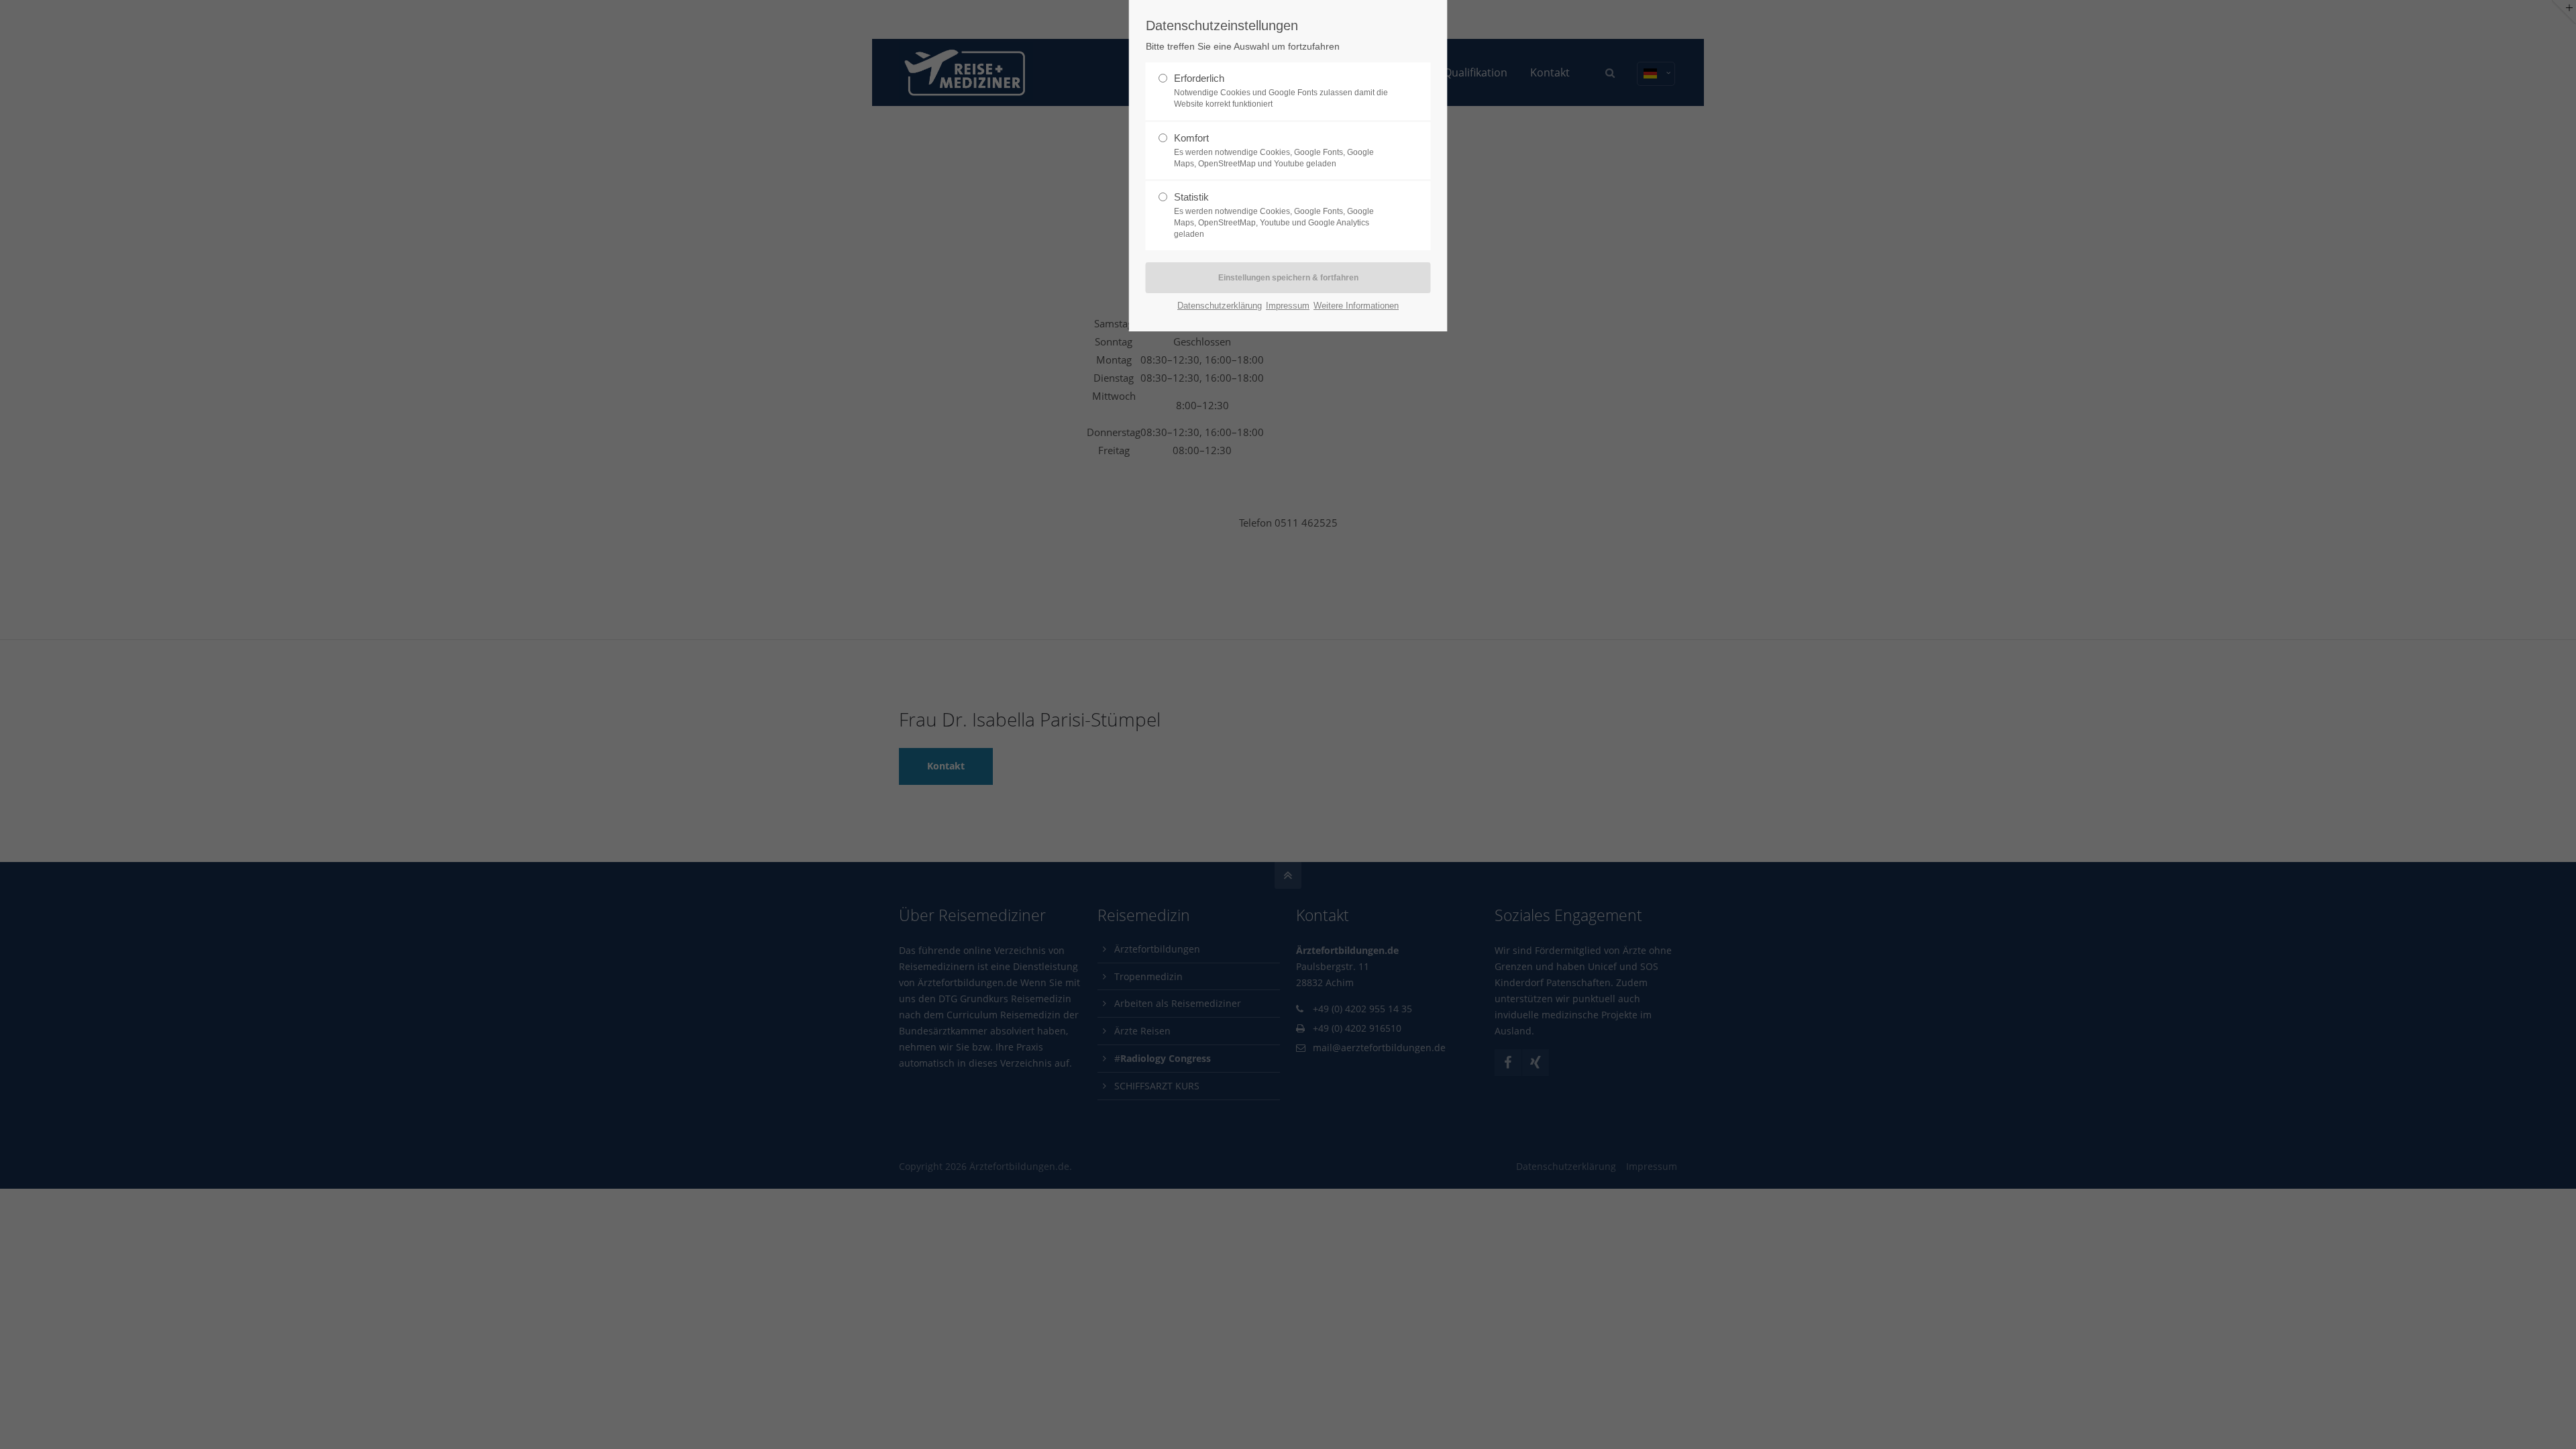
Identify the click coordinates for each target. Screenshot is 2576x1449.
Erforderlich (1281, 91)
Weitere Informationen (1356, 306)
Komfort (1274, 150)
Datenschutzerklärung (1220, 306)
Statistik (1274, 215)
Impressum (1288, 306)
